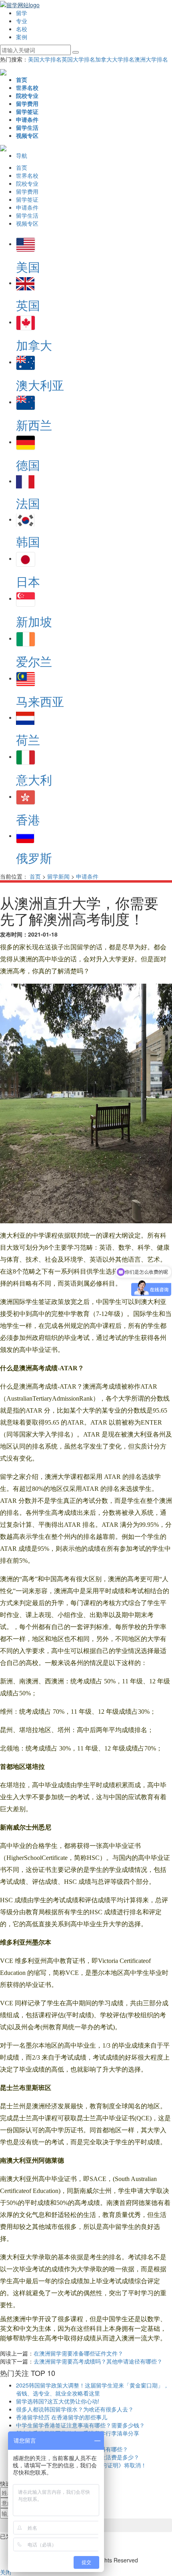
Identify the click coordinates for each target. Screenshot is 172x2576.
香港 (28, 819)
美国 (28, 267)
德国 (28, 465)
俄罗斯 (34, 858)
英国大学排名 (78, 59)
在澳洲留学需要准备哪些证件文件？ (78, 2353)
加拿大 (34, 345)
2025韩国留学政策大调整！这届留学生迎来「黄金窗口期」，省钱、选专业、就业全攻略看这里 (92, 2389)
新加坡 (34, 621)
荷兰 (28, 739)
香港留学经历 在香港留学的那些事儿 (62, 2417)
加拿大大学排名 (115, 59)
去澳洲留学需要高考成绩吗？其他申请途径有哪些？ (98, 2361)
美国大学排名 (45, 59)
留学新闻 (58, 876)
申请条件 (87, 876)
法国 (28, 503)
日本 (28, 581)
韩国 (28, 541)
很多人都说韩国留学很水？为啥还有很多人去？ (75, 2409)
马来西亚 (40, 701)
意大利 (34, 779)
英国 (28, 305)
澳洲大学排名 (151, 59)
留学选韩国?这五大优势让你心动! (58, 2401)
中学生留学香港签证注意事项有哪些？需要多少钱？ (80, 2425)
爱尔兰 (34, 661)
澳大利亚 (40, 385)
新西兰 (34, 425)
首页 (35, 876)
